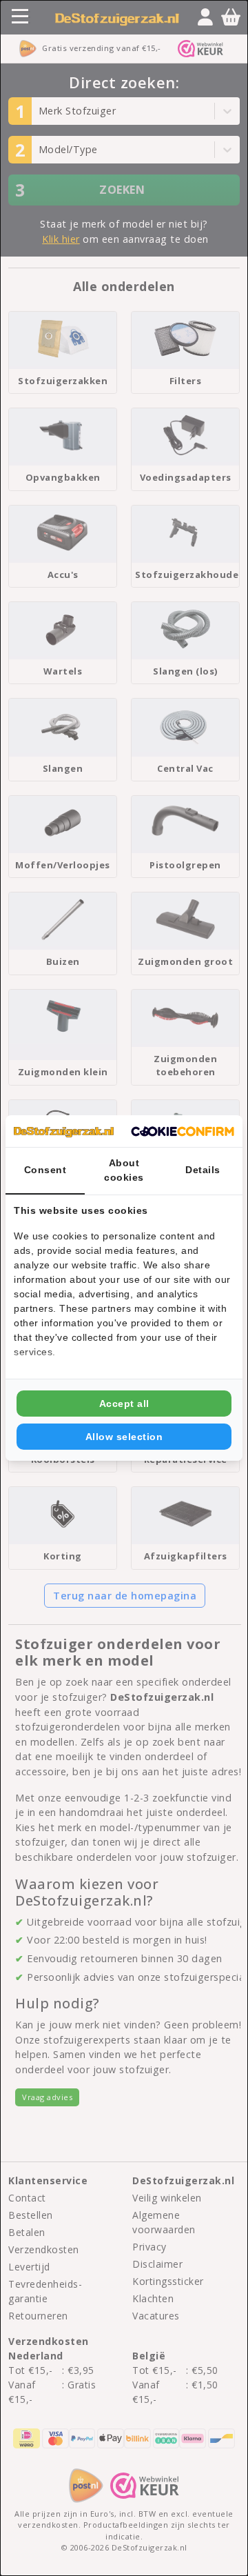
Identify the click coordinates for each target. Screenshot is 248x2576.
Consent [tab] (45, 1170)
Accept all (124, 1404)
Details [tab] (203, 1170)
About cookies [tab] (124, 1170)
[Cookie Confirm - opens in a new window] (183, 1131)
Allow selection (124, 1437)
